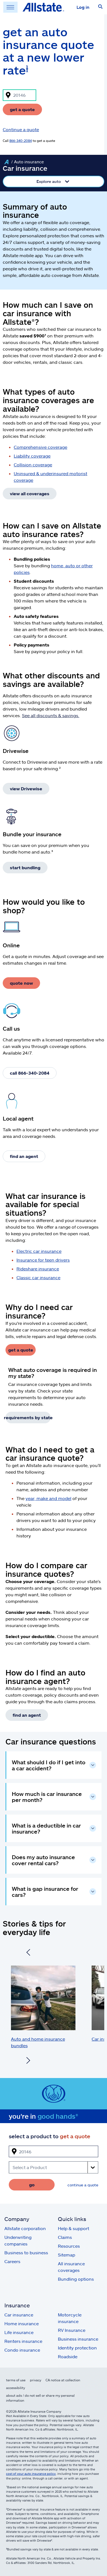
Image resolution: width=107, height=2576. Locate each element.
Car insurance (19, 2315)
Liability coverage (32, 456)
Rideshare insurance (38, 1269)
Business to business (26, 2252)
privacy (36, 2380)
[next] (28, 2061)
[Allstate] (6, 162)
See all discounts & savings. (51, 715)
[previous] (28, 1953)
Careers (12, 2261)
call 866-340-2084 (30, 1073)
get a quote (22, 109)
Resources (69, 2246)
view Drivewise (26, 789)
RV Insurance (72, 2330)
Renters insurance (23, 2341)
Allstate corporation (25, 2228)
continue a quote (83, 2185)
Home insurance (22, 2323)
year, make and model (48, 1498)
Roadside (68, 2356)
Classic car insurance (38, 1277)
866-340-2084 (21, 141)
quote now (21, 983)
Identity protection (77, 2348)
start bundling (25, 867)
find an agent (24, 1156)
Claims (65, 2237)
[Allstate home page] (43, 7)
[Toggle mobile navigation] (10, 7)
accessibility (16, 2388)
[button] (100, 7)
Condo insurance (22, 2350)
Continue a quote (21, 129)
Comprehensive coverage (40, 447)
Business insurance (78, 2339)
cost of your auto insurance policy (31, 2474)
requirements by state (28, 1417)
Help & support (74, 2228)
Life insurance (19, 2332)
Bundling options (76, 2279)
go (32, 2185)
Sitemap (67, 2255)
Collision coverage (33, 465)
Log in (83, 7)
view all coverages (30, 493)
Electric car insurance (39, 1251)
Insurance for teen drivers (43, 1260)
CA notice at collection (63, 2380)
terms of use (16, 2380)
